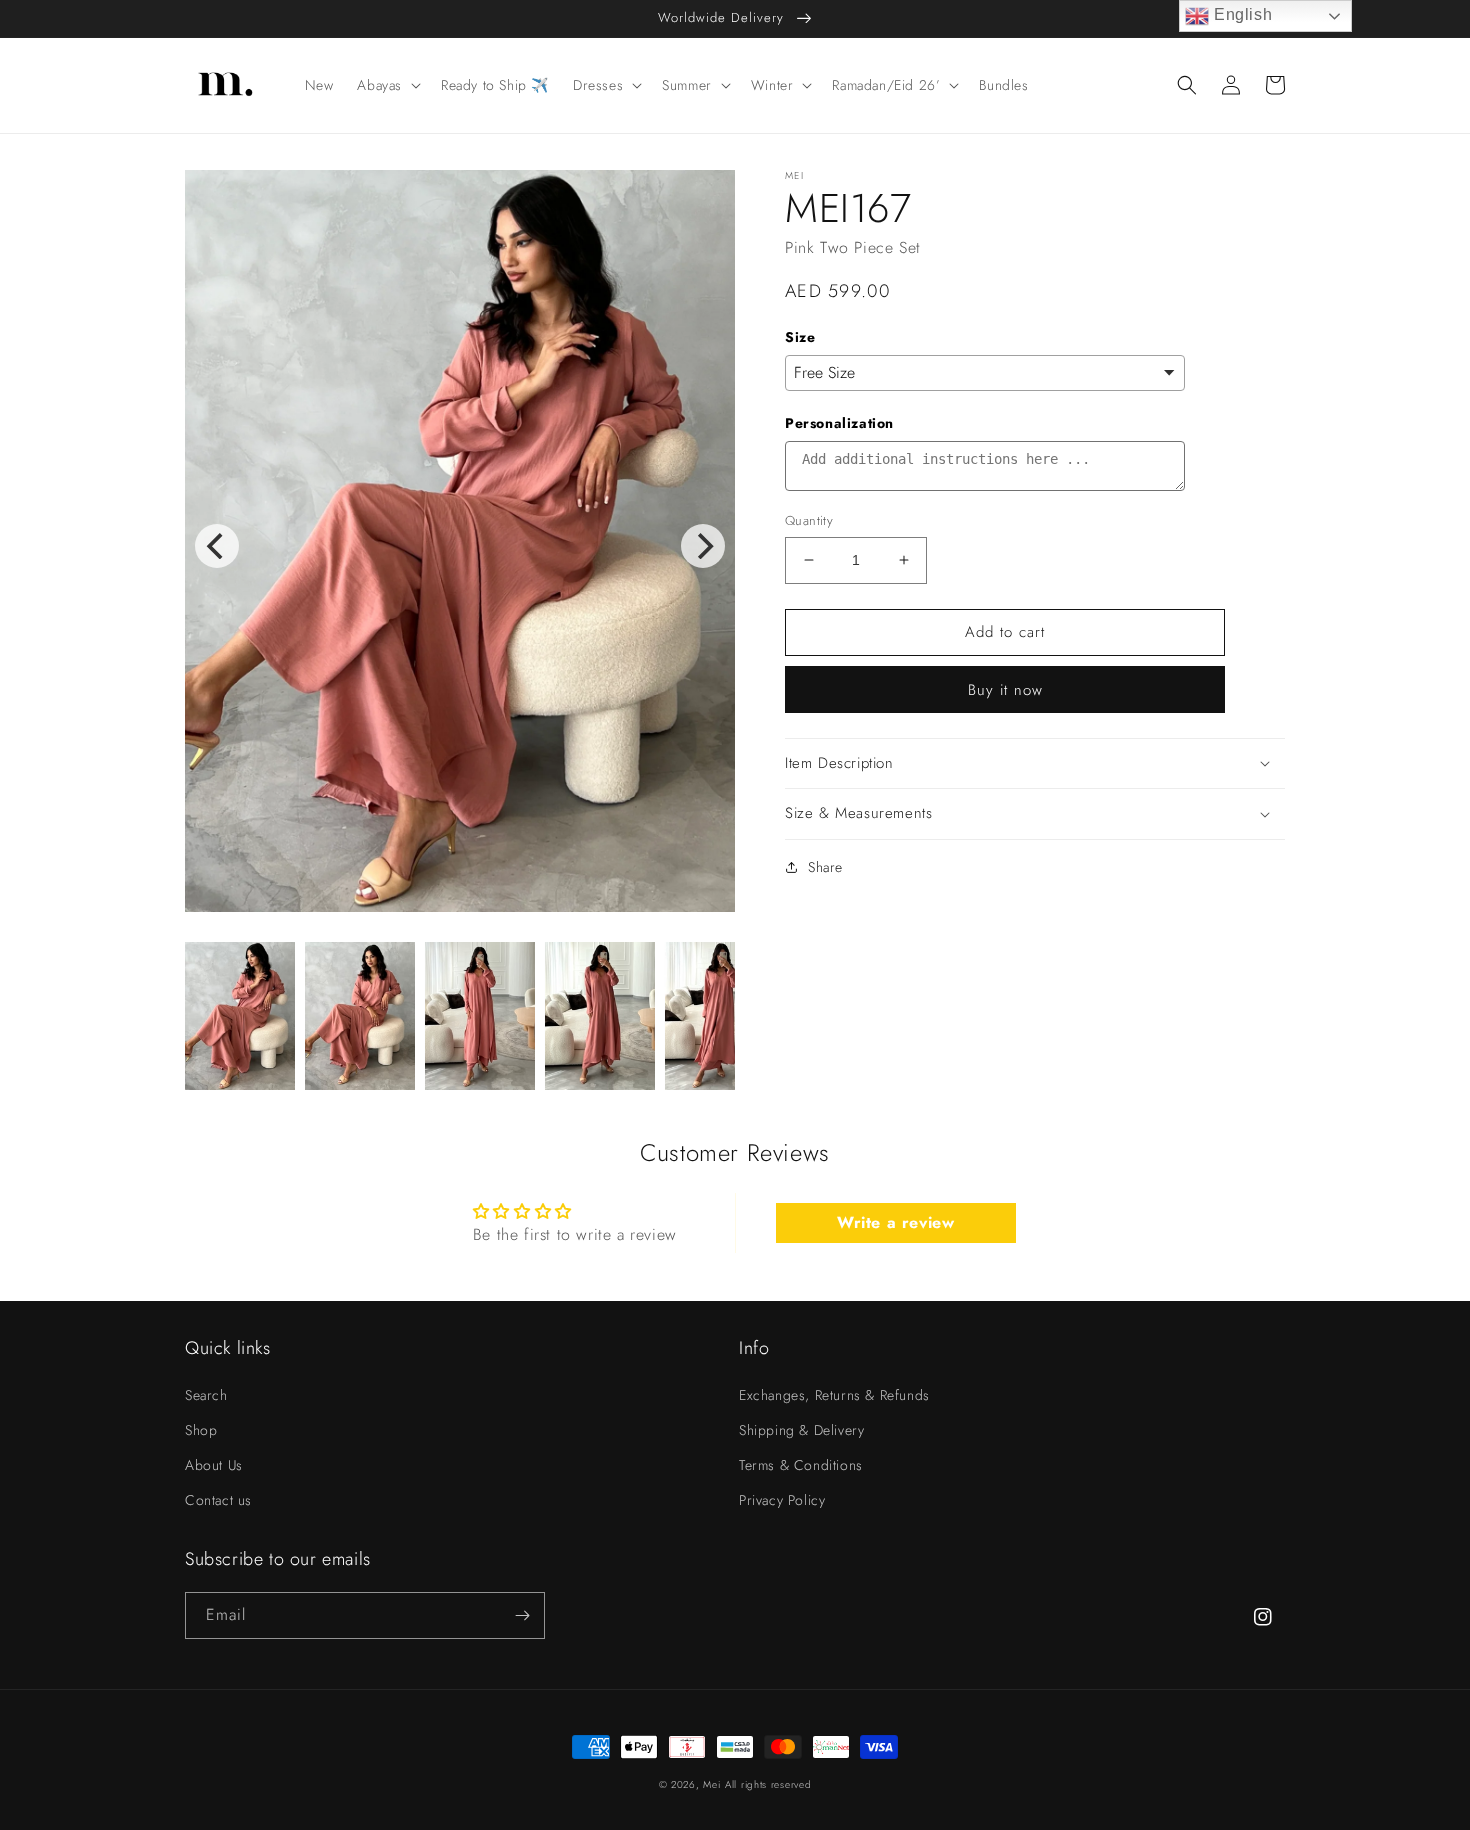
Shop (201, 1430)
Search (206, 1395)
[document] (460, 546)
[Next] (703, 546)
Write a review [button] (895, 1222)
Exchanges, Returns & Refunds (834, 1395)
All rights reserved (768, 1784)
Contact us (218, 1500)
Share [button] (825, 867)
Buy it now (1005, 690)
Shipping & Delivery (801, 1430)
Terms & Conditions (801, 1465)
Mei (711, 1784)
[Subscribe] (522, 1615)
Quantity (809, 520)
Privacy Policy (782, 1500)
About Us (214, 1465)
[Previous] (217, 546)
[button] (387, 85)
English (1240, 14)
